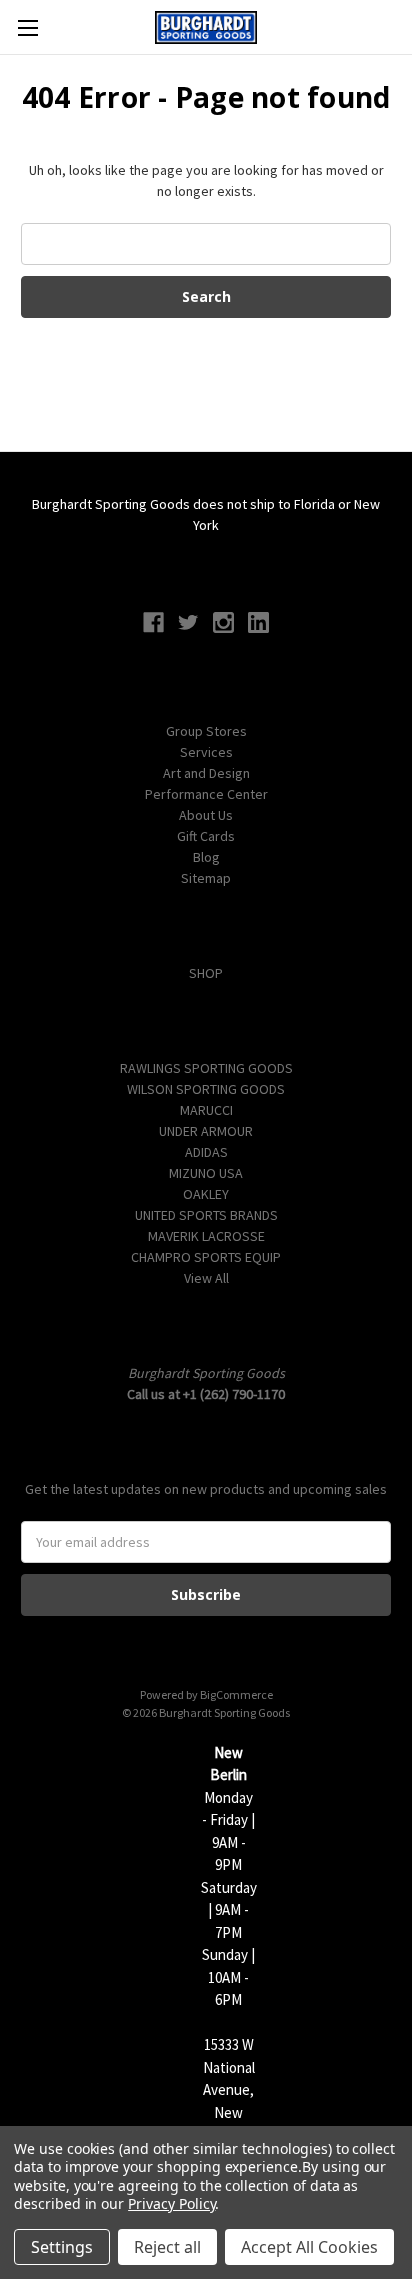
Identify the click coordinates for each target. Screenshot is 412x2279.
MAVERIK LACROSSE (206, 1236)
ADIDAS (206, 1152)
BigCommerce (236, 1694)
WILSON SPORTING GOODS (206, 1089)
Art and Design (206, 773)
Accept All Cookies (309, 2247)
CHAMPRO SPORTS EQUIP (206, 1257)
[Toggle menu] (27, 27)
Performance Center (206, 794)
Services (206, 752)
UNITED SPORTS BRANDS (206, 1215)
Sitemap (206, 878)
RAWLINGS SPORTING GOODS (206, 1068)
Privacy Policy (171, 2203)
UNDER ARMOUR (206, 1131)
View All (206, 1278)
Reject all (167, 2247)
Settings (62, 2247)
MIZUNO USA (206, 1173)
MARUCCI (206, 1110)
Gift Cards (206, 836)
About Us (206, 815)
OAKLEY (206, 1194)
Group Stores (206, 731)
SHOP (206, 973)
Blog (206, 857)
